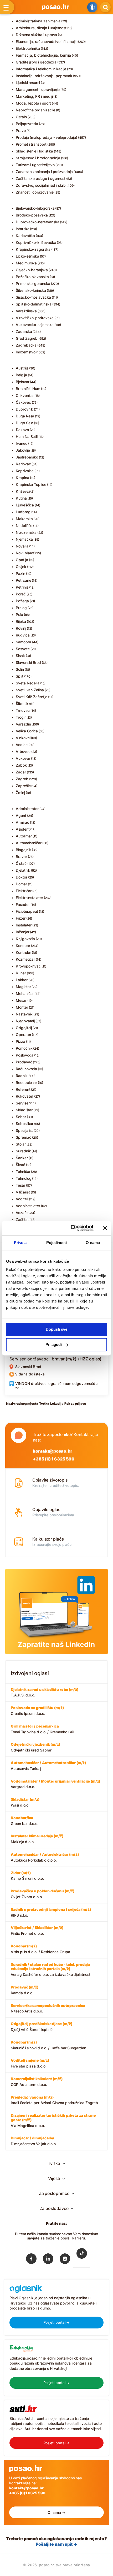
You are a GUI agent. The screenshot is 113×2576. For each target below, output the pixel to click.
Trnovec (23, 710)
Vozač (21, 1213)
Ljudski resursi (28, 83)
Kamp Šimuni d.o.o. (27, 1876)
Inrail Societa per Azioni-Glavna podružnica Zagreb (54, 2100)
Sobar (21, 1117)
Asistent (23, 829)
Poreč (21, 594)
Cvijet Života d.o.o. (43, 1894)
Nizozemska (26, 532)
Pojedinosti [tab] (56, 1243)
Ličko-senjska (27, 256)
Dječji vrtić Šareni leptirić (42, 2027)
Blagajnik (23, 850)
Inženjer (22, 932)
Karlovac (23, 464)
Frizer (21, 918)
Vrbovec (23, 751)
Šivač (20, 1165)
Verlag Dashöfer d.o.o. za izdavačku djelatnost (51, 1970)
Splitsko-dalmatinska (34, 304)
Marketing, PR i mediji (34, 96)
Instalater (24, 925)
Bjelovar (22, 382)
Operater (23, 1035)
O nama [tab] (93, 1243)
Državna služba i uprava (36, 35)
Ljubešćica (25, 505)
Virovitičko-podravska (35, 318)
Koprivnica (25, 471)
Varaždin (23, 724)
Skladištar (24, 1110)
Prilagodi (54, 1344)
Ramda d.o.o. (25, 1990)
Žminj (20, 793)
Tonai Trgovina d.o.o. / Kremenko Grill (43, 1729)
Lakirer (22, 980)
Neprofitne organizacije (35, 110)
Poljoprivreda (27, 124)
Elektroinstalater (29, 898)
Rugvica (23, 635)
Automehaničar (29, 843)
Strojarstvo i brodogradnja (38, 158)
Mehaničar (25, 993)
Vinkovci (23, 738)
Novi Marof (25, 553)
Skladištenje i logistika (34, 151)
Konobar (23, 946)
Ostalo (21, 117)
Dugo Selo (24, 423)
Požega (22, 601)
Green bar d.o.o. (25, 1821)
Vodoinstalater (28, 1206)
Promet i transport (31, 144)
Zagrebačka (26, 345)
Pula (19, 615)
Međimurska (26, 263)
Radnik (22, 1076)
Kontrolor (23, 952)
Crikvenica (25, 395)
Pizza (20, 1041)
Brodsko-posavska (32, 215)
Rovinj (21, 628)
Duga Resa (25, 416)
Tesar (20, 1185)
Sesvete (23, 649)
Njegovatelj (25, 1021)
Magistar (23, 987)
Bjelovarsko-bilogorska (35, 208)
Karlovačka (25, 236)
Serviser (23, 1103)
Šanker (22, 1158)
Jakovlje (23, 450)
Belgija (21, 375)
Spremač (24, 1137)
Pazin (20, 573)
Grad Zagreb (27, 338)
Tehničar (23, 1171)
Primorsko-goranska (33, 283)
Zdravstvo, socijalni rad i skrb (41, 185)
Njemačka (24, 539)
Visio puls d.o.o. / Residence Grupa (40, 1949)
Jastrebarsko (27, 457)
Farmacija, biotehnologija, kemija (43, 55)
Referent (23, 1089)
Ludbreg (23, 512)
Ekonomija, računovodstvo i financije (47, 41)
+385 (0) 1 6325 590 (53, 1459)
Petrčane (23, 580)
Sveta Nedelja (28, 683)
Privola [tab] (20, 1243)
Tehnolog (24, 1178)
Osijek (21, 567)
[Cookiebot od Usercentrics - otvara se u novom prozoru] (71, 1228)
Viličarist (23, 1192)
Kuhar (21, 973)
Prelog (21, 608)
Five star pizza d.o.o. (30, 2063)
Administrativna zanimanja (38, 21)
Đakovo (22, 430)
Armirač (22, 822)
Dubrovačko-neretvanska (37, 222)
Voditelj (22, 1199)
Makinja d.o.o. (37, 1839)
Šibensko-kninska (31, 290)
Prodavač (24, 1062)
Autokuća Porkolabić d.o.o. (45, 1857)
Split (20, 676)
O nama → (56, 2512)
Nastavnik (24, 1014)
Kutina (21, 498)
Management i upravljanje (38, 89)
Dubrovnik (24, 409)
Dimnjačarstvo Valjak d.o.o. (34, 2141)
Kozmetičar (25, 959)
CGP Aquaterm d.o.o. (37, 2082)
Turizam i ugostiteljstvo (35, 165)
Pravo (21, 130)
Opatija (22, 560)
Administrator (27, 809)
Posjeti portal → (57, 2322)
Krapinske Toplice (31, 484)
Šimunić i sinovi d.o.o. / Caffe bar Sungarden (48, 2045)
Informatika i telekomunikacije (41, 69)
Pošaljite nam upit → (56, 2544)
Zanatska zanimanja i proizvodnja (44, 172)
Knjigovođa (25, 939)
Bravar (21, 857)
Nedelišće (24, 525)
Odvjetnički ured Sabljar (35, 1747)
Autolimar (24, 836)
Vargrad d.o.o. (55, 1784)
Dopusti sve (56, 1329)
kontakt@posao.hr (53, 1451)
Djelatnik (23, 870)
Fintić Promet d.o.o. (37, 1930)
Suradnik (23, 1151)
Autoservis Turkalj (48, 1766)
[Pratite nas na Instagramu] (65, 2260)
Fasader (23, 904)
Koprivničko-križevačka (36, 242)
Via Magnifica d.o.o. (53, 2120)
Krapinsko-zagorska (33, 249)
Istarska (22, 229)
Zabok (21, 765)
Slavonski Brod (28, 662)
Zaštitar (22, 1219)
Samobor (24, 642)
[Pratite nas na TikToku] (82, 2257)
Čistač (21, 863)
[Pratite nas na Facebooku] (31, 2260)
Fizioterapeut (27, 911)
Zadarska (24, 331)
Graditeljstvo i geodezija (36, 62)
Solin (20, 669)
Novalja (22, 546)
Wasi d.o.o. (25, 1802)
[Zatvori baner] (105, 1228)
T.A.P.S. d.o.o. (45, 1692)
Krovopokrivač (28, 966)
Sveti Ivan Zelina (30, 690)
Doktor (22, 877)
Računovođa (26, 1069)
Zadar (21, 772)
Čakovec (23, 402)
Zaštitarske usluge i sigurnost (41, 178)
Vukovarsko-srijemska (35, 325)
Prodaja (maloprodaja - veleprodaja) (47, 137)
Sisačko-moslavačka (33, 297)
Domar (21, 884)
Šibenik (22, 704)
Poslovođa (25, 1055)
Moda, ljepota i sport (33, 103)
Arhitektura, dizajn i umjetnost (41, 28)
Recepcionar (26, 1082)
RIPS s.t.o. (51, 1912)
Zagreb (22, 779)
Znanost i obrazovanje (35, 192)
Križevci (23, 491)
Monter (22, 1007)
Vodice (22, 745)
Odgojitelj (24, 1028)
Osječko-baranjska (32, 270)
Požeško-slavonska (32, 277)
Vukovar (23, 758)
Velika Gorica (27, 731)
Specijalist (24, 1130)
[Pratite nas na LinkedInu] (48, 2260)
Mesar (21, 1000)
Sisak (20, 656)
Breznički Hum (28, 389)
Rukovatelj (25, 1096)
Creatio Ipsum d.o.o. (37, 1711)
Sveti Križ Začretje (32, 697)
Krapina (22, 478)
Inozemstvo (26, 352)
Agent (21, 815)
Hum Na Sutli (27, 436)
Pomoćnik (24, 1048)
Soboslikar (25, 1124)
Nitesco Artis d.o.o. (48, 2008)
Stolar (21, 1144)
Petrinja (22, 587)
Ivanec (22, 443)
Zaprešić (23, 786)
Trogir (21, 717)
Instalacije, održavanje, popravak (44, 76)
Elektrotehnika (28, 48)
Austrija (22, 368)
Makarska (24, 519)
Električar (24, 891)
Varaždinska (26, 311)
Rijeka (21, 621)
